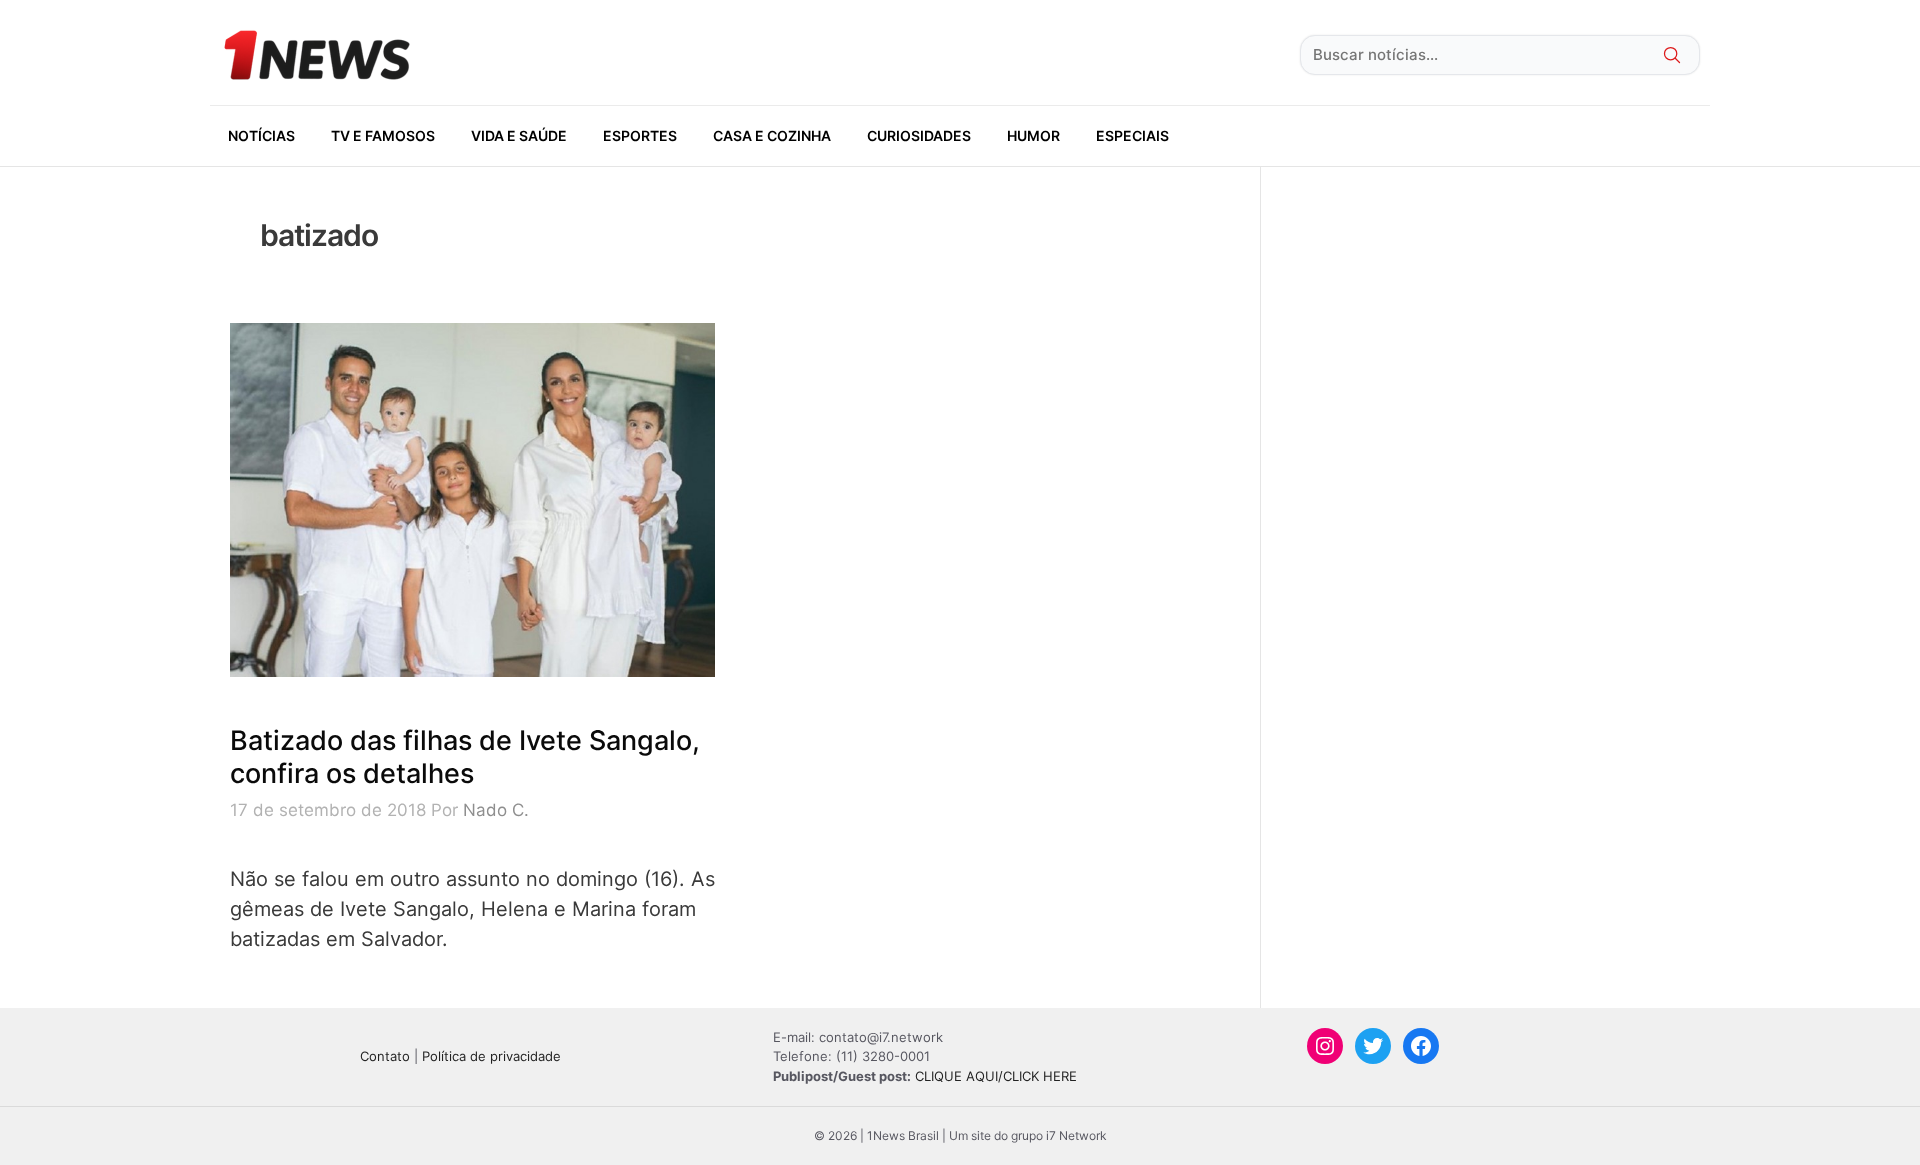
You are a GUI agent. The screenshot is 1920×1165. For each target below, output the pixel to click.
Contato (385, 1056)
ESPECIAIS (1132, 135)
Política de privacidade (491, 1056)
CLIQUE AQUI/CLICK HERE (996, 1076)
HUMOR (1033, 135)
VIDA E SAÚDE (519, 135)
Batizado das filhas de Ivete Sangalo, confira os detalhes (465, 756)
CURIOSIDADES (919, 135)
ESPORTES (640, 135)
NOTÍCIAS (261, 135)
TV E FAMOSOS (383, 135)
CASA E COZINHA (772, 135)
